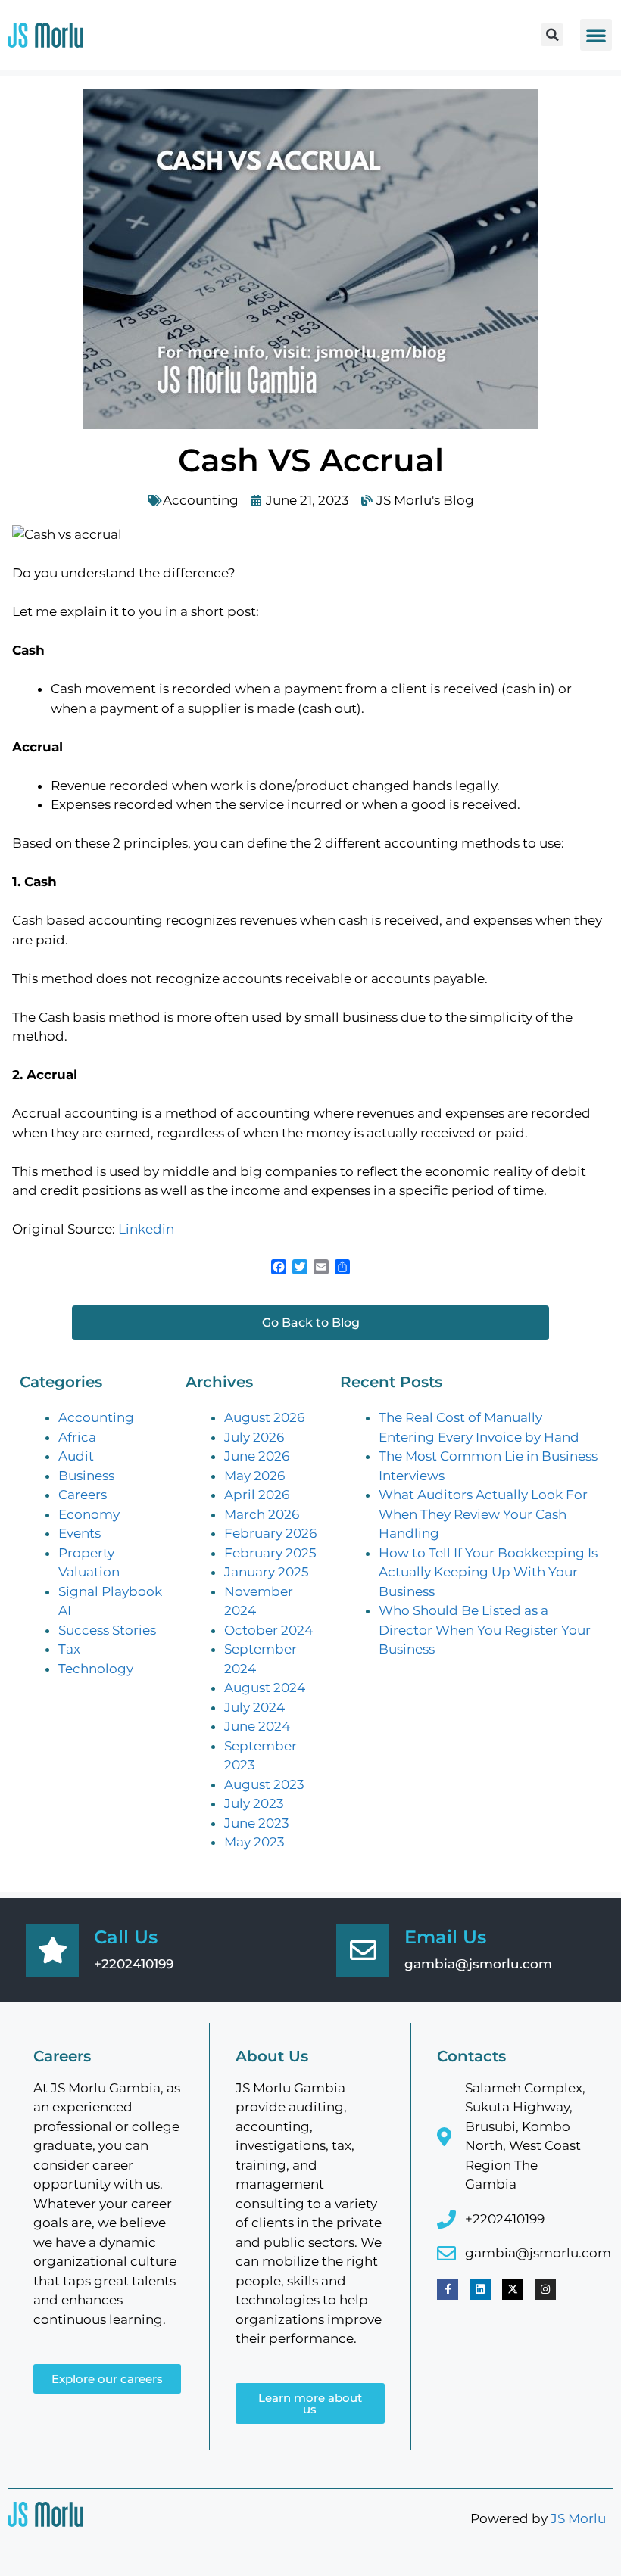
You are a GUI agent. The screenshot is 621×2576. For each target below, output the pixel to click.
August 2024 (265, 1688)
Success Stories (107, 1630)
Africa (77, 1437)
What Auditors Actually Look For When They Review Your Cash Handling (483, 1514)
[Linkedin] (480, 2289)
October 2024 (268, 1630)
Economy (89, 1514)
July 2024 (254, 1707)
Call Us (126, 1937)
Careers (83, 1495)
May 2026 (254, 1476)
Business (86, 1476)
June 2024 (257, 1726)
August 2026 (264, 1417)
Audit (76, 1456)
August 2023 (264, 1784)
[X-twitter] (513, 2289)
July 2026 (254, 1437)
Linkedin (146, 1229)
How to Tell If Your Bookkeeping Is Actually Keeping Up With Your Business (488, 1572)
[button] (552, 35)
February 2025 (270, 1553)
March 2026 (262, 1514)
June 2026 (257, 1456)
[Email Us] (363, 1950)
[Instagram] (545, 2289)
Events (80, 1533)
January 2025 (267, 1572)
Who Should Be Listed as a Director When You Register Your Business (485, 1630)
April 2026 (257, 1495)
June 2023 (257, 1823)
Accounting (201, 500)
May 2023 (254, 1842)
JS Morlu (578, 2518)
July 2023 (254, 1803)
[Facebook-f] (448, 2289)
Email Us (445, 1937)
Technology (96, 1669)
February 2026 (270, 1533)
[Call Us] (52, 1950)
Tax (69, 1649)
